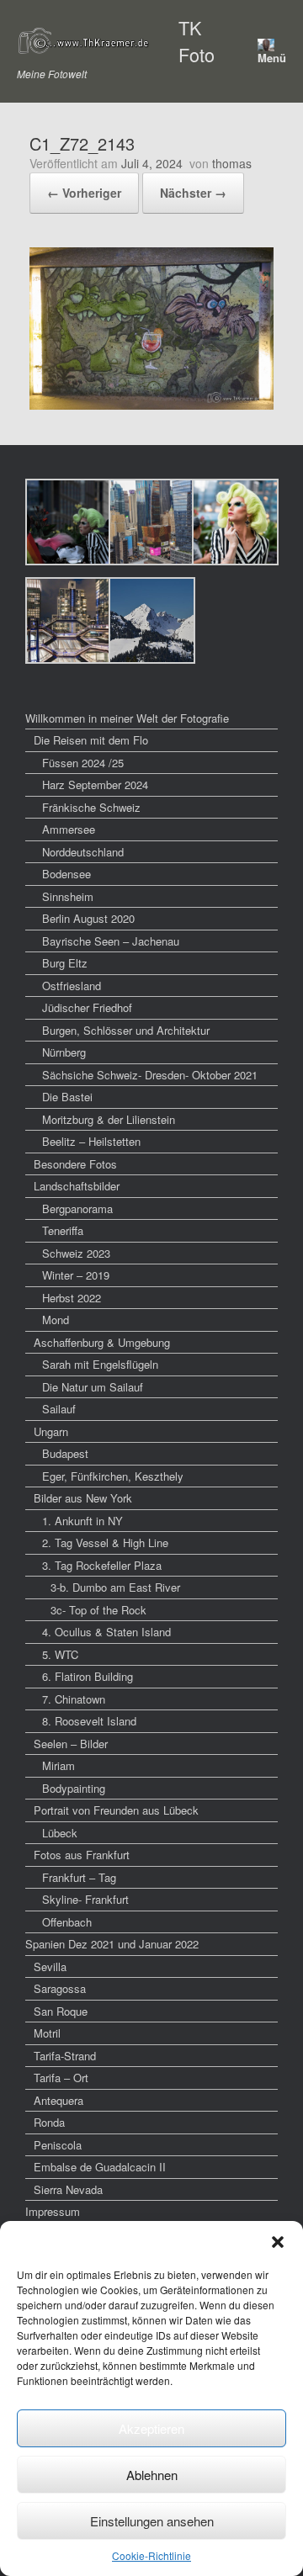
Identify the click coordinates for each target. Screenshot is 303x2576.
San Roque (61, 2011)
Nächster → (193, 193)
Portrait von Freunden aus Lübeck (116, 1810)
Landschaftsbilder (77, 1186)
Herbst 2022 (72, 1298)
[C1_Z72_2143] (151, 404)
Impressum (53, 2211)
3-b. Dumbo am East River (115, 1587)
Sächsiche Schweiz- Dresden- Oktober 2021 (150, 1075)
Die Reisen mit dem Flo (91, 740)
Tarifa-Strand (65, 2056)
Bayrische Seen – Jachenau (111, 941)
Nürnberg (64, 1052)
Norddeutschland (83, 852)
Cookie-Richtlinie (151, 2555)
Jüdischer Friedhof (87, 1007)
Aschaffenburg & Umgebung (102, 1342)
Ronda (49, 2122)
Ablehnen (152, 2475)
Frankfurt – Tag (79, 1877)
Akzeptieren (151, 2428)
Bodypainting (74, 1788)
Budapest (65, 1453)
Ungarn (51, 1431)
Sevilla (50, 1966)
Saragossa (60, 1988)
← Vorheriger (84, 193)
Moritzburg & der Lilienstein (109, 1119)
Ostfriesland (72, 986)
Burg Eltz (65, 963)
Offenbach (67, 1922)
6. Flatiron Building (88, 1676)
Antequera (58, 2100)
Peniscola (58, 2145)
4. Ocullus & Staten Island (106, 1632)
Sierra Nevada (68, 2189)
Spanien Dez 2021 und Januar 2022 (112, 1944)
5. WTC (60, 1654)
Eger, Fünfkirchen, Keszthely (113, 1476)
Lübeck (60, 1833)
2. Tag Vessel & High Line (105, 1542)
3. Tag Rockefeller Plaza (102, 1565)
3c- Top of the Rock (98, 1610)
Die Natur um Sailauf (93, 1387)
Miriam (58, 1765)
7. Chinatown (74, 1699)
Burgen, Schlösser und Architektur (126, 1030)
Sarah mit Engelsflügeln (100, 1364)
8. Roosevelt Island (89, 1721)
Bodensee (66, 874)
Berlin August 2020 (88, 918)
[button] (278, 2242)
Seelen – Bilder (71, 1744)
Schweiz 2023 (76, 1253)
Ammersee (69, 829)
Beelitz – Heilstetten (91, 1141)
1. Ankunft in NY (82, 1521)
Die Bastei (67, 1097)
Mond (56, 1320)
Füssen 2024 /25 (83, 763)
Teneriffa (63, 1230)
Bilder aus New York (83, 1498)
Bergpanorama (77, 1208)
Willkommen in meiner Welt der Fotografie (127, 718)
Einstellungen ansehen (152, 2521)
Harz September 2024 (95, 784)
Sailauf (59, 1409)
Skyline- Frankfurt (85, 1899)
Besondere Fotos (75, 1164)
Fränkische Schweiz (91, 807)
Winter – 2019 (76, 1275)
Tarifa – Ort (61, 2078)
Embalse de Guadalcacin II (100, 2167)
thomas (232, 163)
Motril (47, 2033)
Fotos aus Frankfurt (82, 1855)
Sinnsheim (68, 896)
